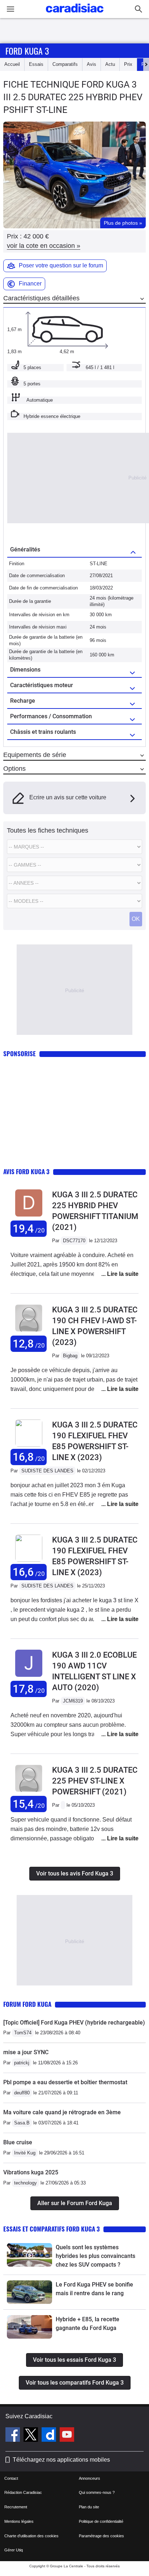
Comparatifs (65, 64)
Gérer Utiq (14, 2550)
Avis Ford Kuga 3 (26, 1171)
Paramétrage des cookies (101, 2536)
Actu (110, 64)
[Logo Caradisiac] (75, 15)
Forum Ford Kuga (27, 2004)
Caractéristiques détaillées (41, 298)
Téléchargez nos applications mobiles (61, 2460)
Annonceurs (90, 2478)
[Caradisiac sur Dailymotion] (50, 2436)
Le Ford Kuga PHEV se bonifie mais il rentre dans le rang (94, 2289)
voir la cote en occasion (44, 246)
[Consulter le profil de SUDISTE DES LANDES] (29, 1445)
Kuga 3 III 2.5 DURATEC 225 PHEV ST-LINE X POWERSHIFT (95, 1781)
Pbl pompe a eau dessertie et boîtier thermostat (65, 2082)
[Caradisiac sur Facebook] (14, 2436)
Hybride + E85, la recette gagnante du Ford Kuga (88, 2324)
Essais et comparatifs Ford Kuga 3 (52, 2229)
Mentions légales (19, 2521)
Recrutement (16, 2507)
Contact (11, 2478)
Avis (91, 64)
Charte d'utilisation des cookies (31, 2536)
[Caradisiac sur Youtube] (67, 2436)
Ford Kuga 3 (27, 51)
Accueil (12, 64)
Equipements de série (35, 755)
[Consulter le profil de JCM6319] (29, 1677)
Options (14, 769)
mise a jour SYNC (26, 2052)
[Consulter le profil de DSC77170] (29, 1217)
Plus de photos (123, 223)
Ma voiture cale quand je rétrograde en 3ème (62, 2112)
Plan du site (89, 2507)
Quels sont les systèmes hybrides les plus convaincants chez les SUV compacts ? (95, 2256)
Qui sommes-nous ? (97, 2492)
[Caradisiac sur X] (32, 2436)
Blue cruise (18, 2142)
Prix (128, 64)
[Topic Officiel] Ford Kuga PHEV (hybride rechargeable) (74, 2023)
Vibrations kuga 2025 (31, 2172)
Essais (36, 64)
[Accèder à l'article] (29, 2255)
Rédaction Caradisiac (23, 2492)
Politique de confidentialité (101, 2521)
